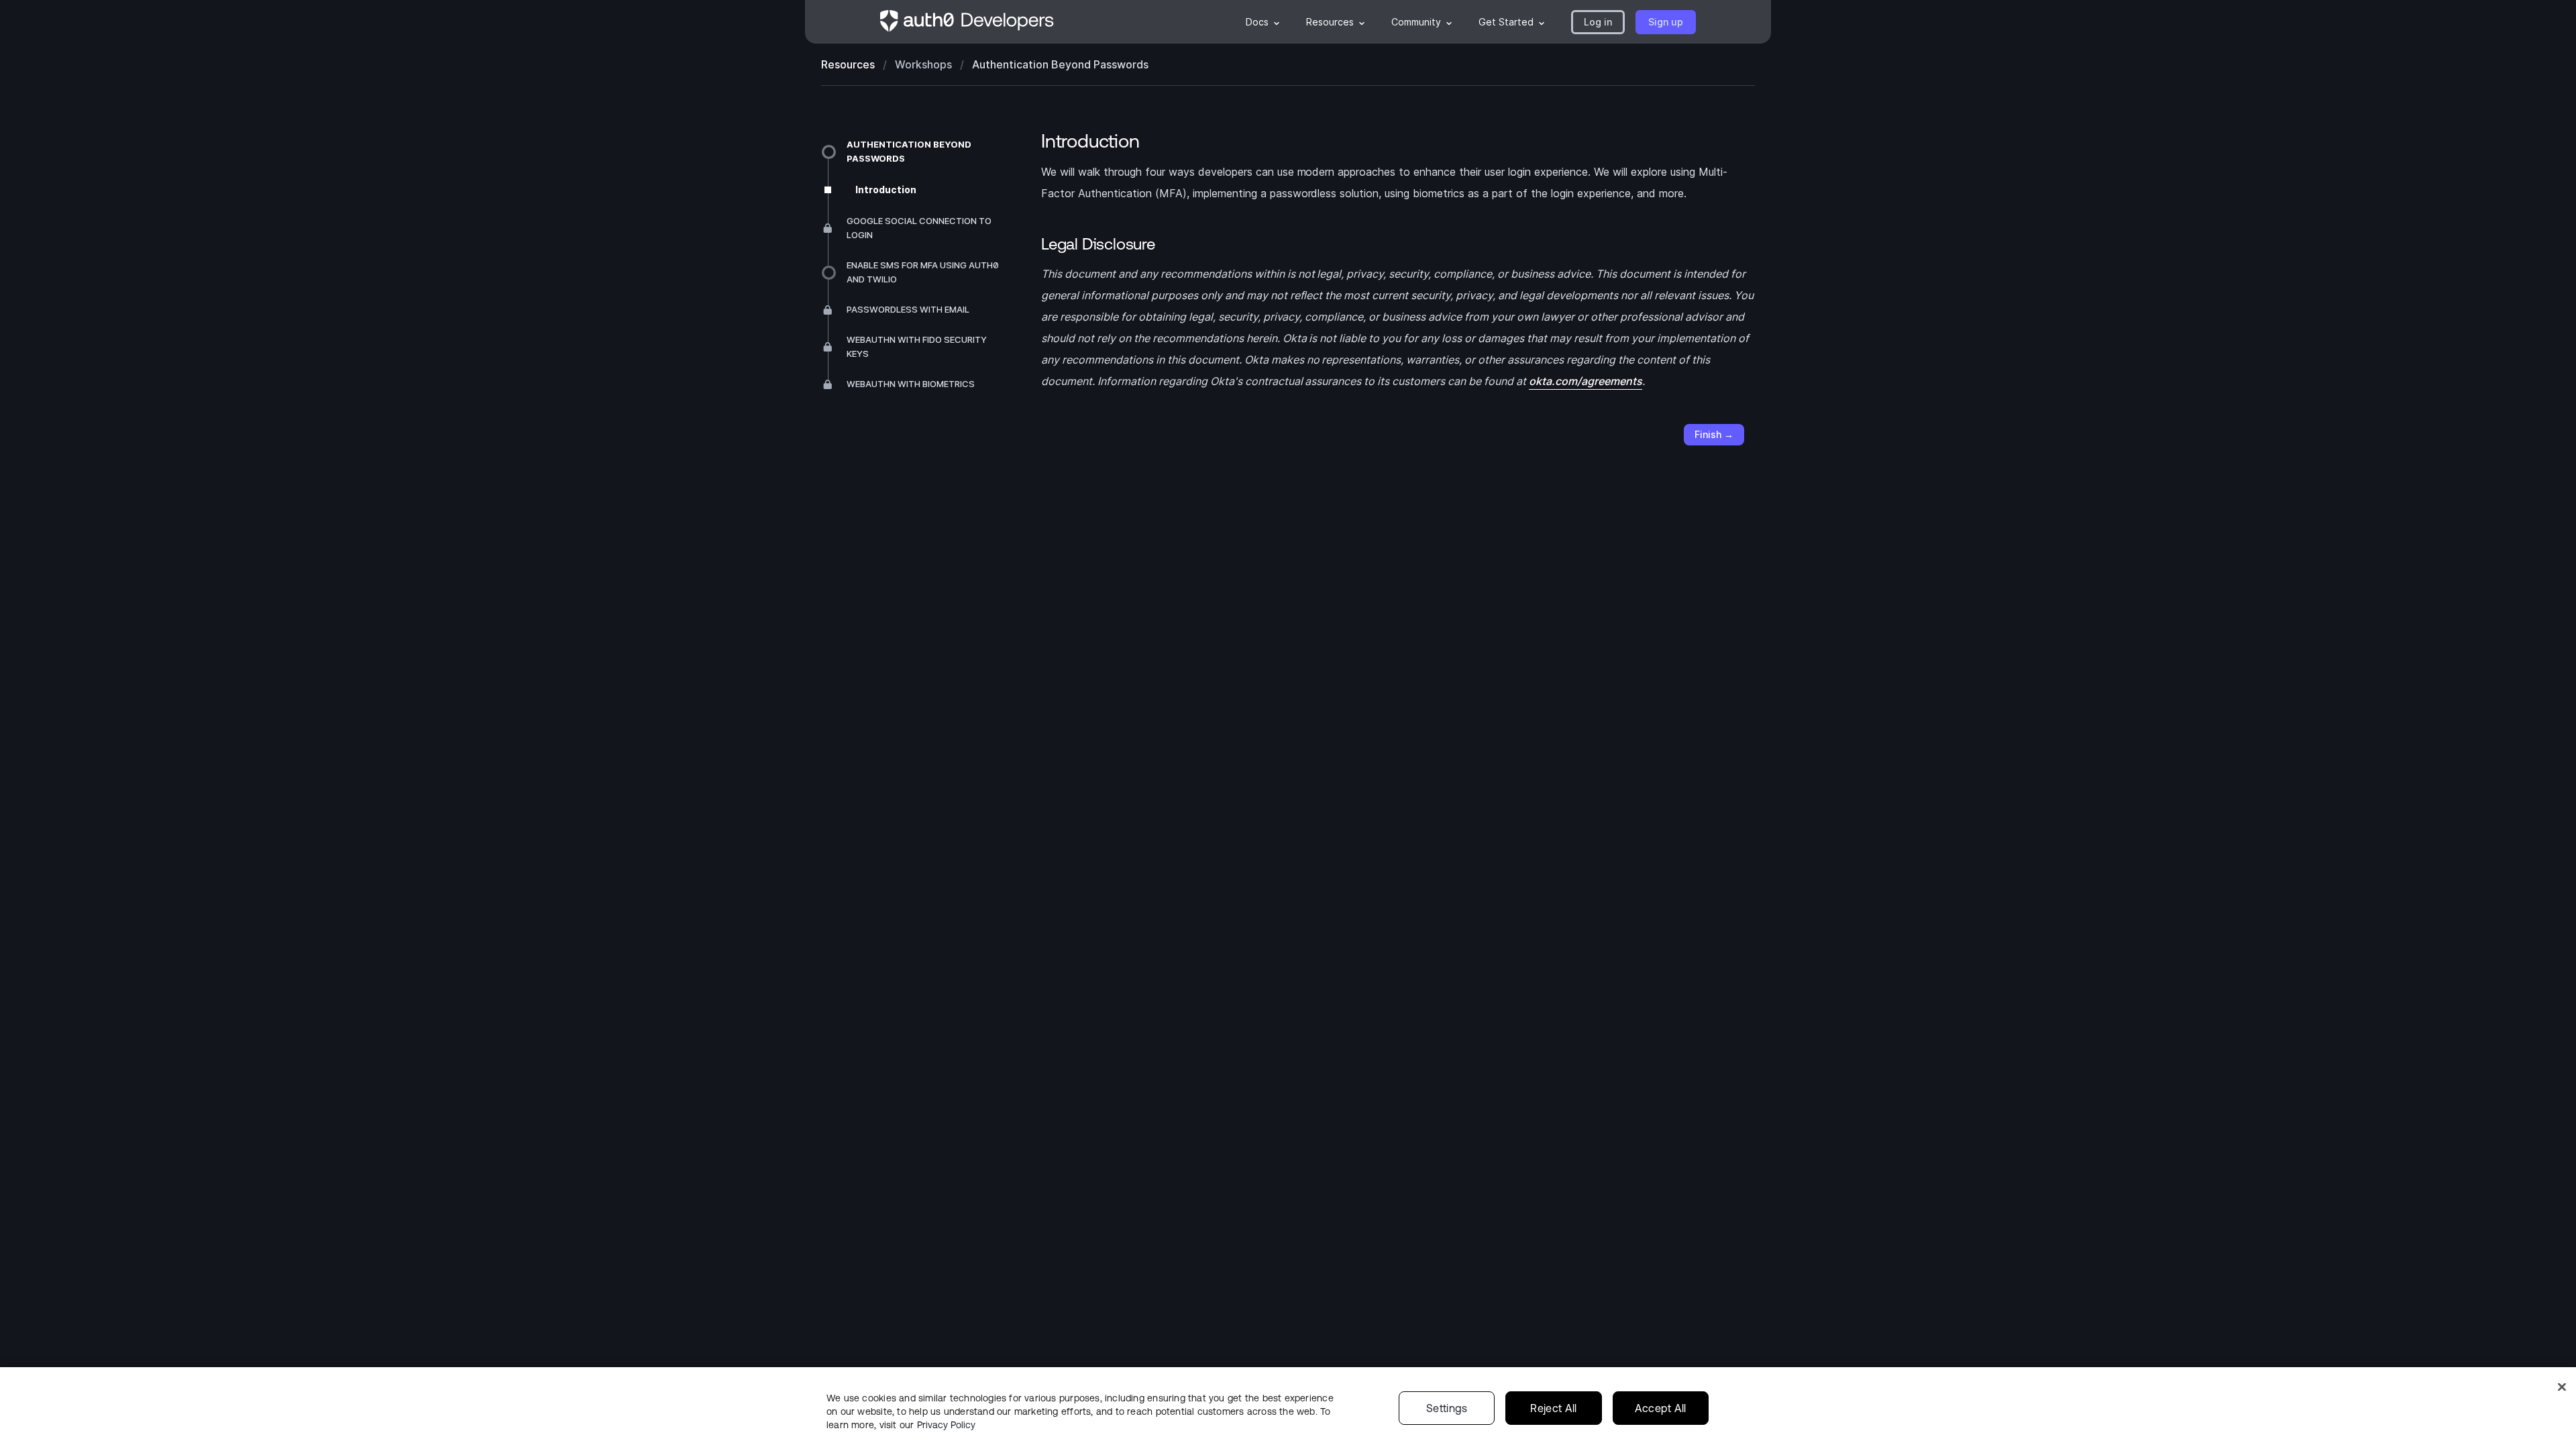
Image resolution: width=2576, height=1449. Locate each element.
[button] (1598, 22)
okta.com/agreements (1586, 381)
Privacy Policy (946, 1425)
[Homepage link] (967, 22)
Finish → (1714, 434)
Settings (1447, 1408)
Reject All (1553, 1408)
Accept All (1661, 1408)
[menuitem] (1263, 22)
